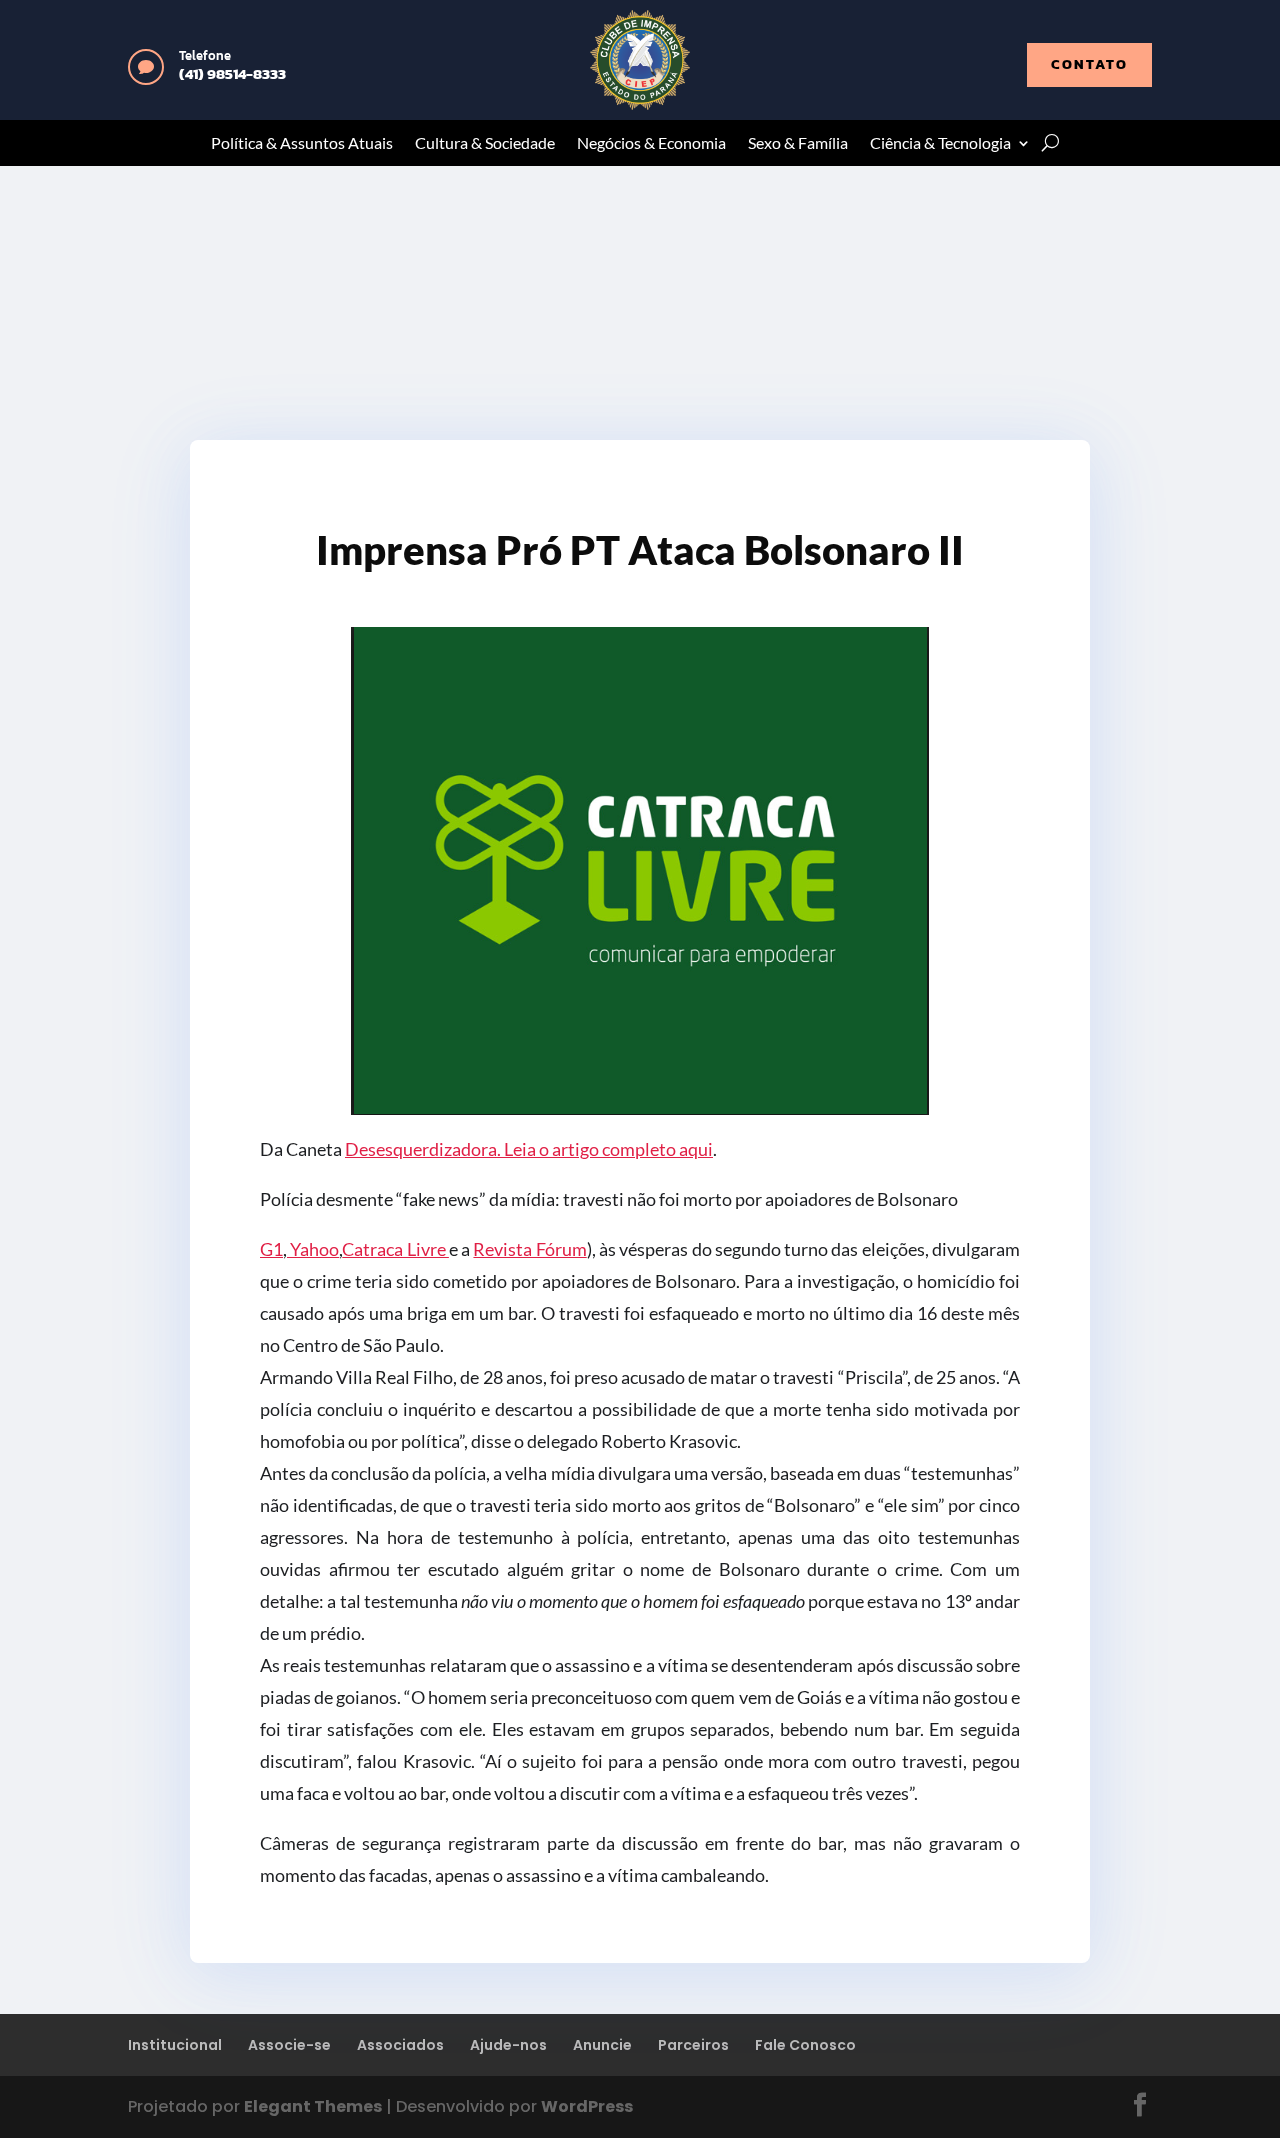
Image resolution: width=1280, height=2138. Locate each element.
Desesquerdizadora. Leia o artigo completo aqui (529, 1149)
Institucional (175, 2045)
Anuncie (602, 2045)
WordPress (587, 2106)
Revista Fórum (529, 1249)
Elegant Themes (313, 2106)
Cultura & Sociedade (485, 144)
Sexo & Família (798, 144)
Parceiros (693, 2045)
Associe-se (289, 2045)
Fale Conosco (805, 2045)
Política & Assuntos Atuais (302, 144)
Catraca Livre (395, 1249)
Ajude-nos (508, 2045)
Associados (400, 2045)
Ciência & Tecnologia (940, 144)
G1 (271, 1249)
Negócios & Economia (651, 144)
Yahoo (313, 1249)
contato (1089, 64)
